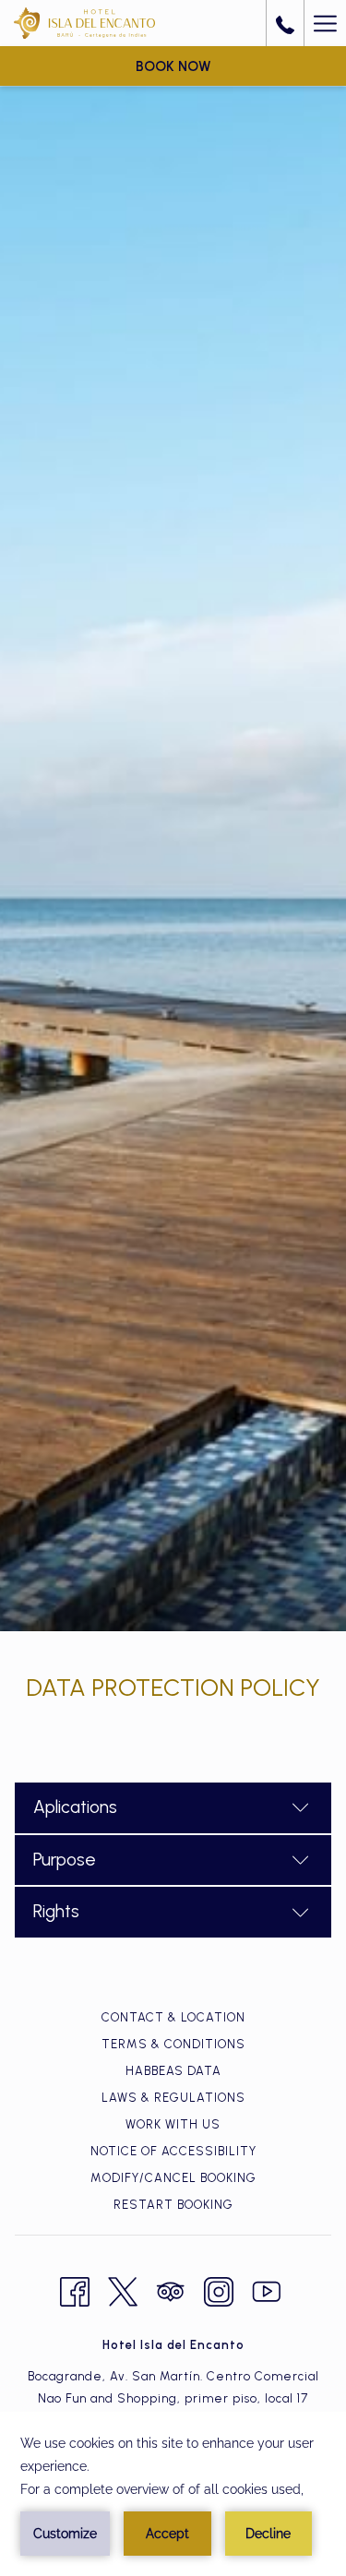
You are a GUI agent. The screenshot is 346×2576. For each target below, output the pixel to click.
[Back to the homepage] (84, 23)
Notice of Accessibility (173, 2151)
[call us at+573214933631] (285, 23)
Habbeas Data (173, 2071)
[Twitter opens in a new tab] (123, 2289)
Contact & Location (173, 2017)
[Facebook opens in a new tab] (75, 2289)
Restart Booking (173, 2205)
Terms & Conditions (173, 2044)
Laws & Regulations (173, 2098)
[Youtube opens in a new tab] (267, 2289)
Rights (56, 1911)
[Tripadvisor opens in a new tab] (171, 2289)
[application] (173, 2494)
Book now (173, 66)
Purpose (65, 1860)
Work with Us (173, 2124)
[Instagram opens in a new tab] (219, 2289)
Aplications (75, 1807)
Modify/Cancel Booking (173, 2178)
